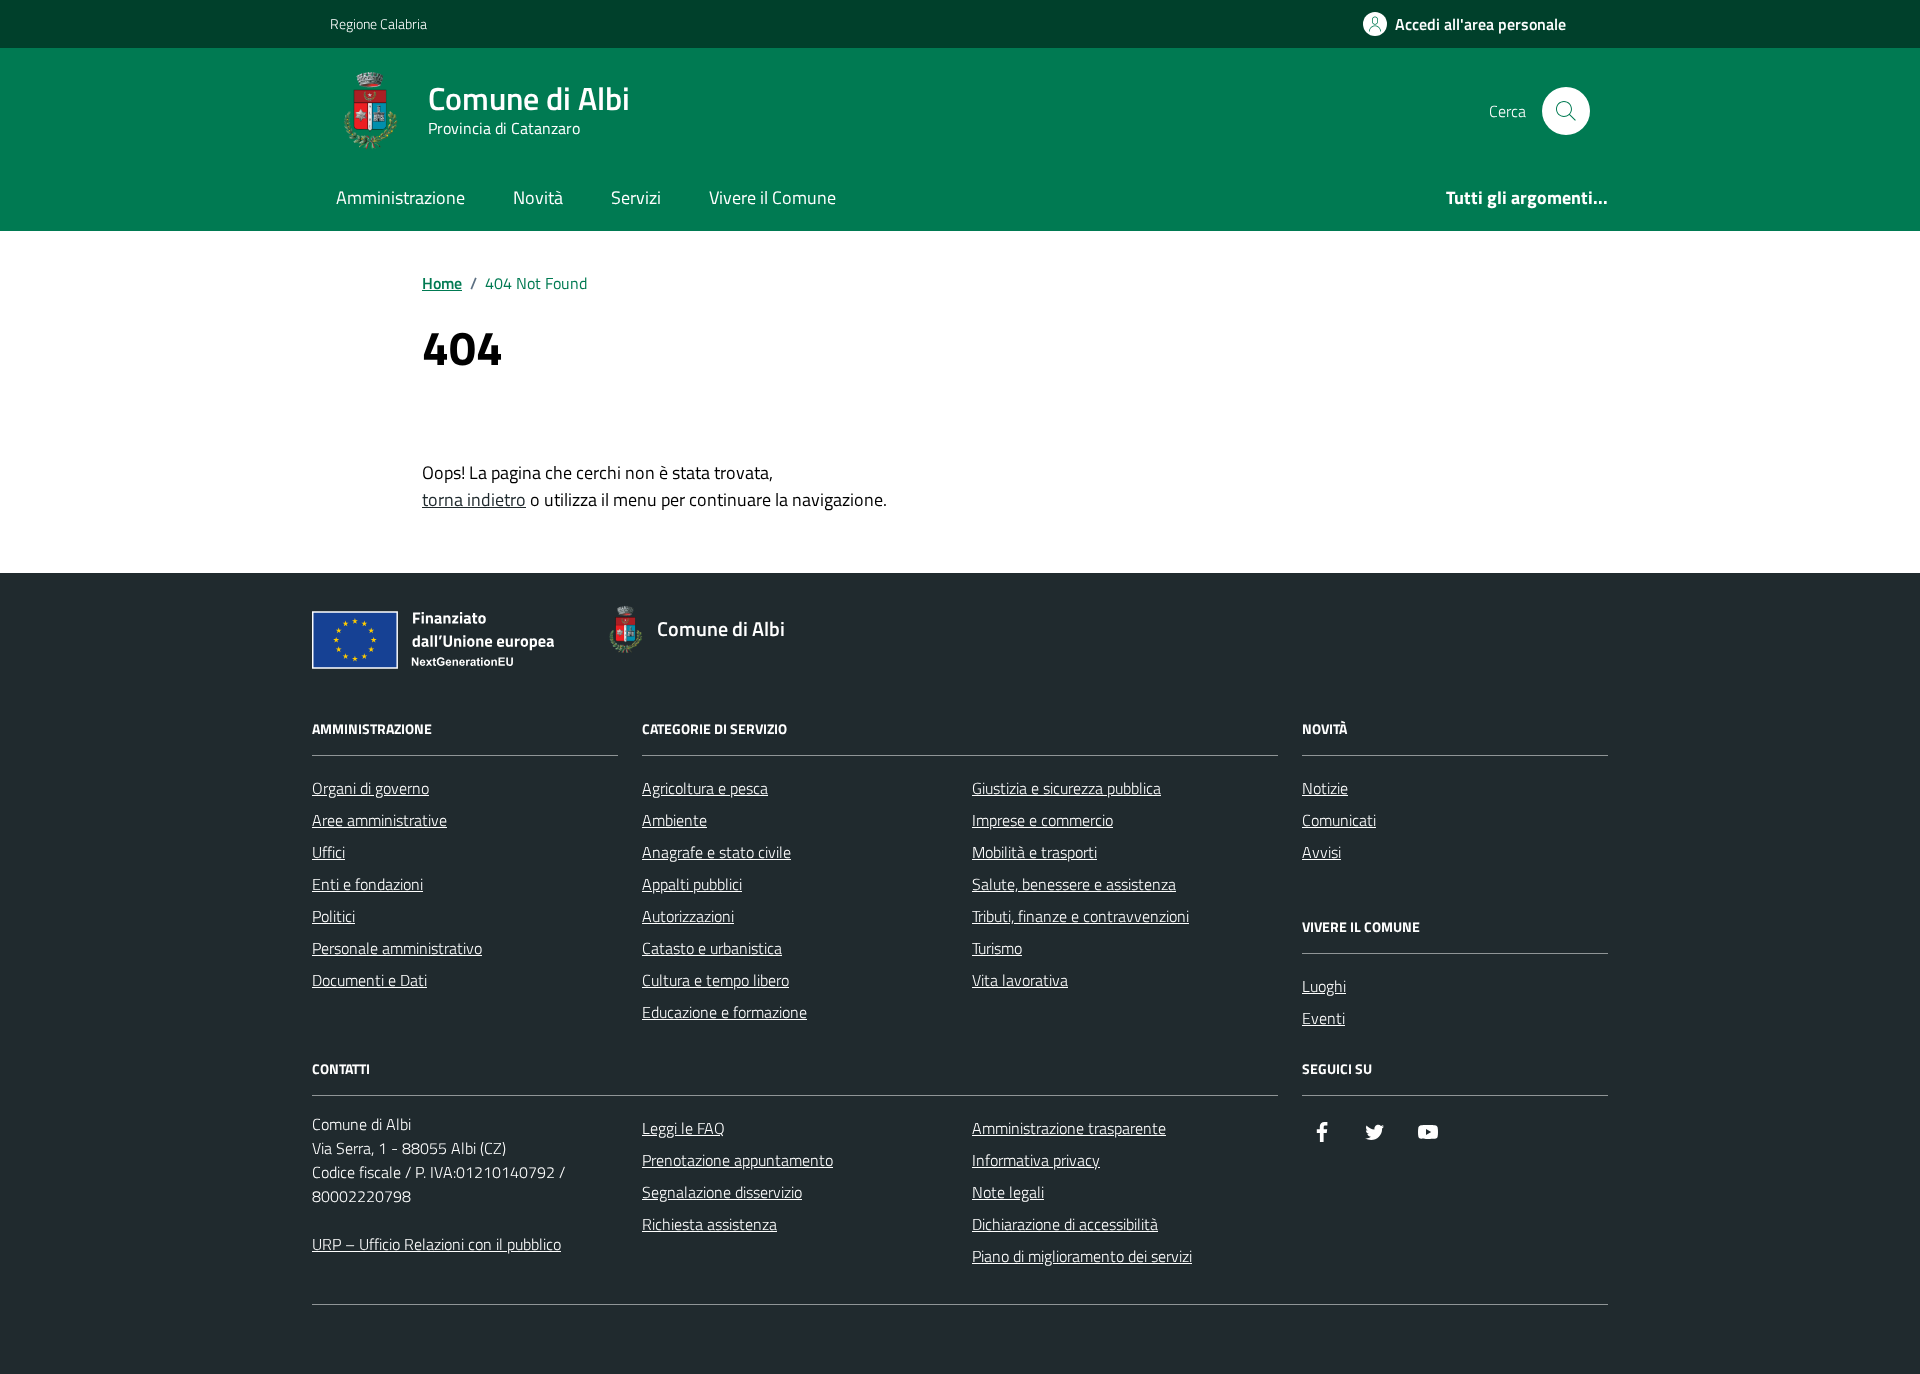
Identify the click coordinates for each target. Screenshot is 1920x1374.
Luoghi (1324, 986)
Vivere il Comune (772, 197)
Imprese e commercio (1042, 820)
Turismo (997, 948)
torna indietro (474, 499)
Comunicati (1339, 820)
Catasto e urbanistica (712, 948)
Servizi (636, 197)
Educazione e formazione (724, 1012)
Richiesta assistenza (709, 1224)
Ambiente (674, 820)
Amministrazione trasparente (1069, 1128)
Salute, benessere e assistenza (1074, 884)
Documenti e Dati (369, 980)
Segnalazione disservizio (722, 1192)
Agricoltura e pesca (705, 788)
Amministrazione (400, 197)
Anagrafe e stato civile (716, 852)
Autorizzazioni (688, 916)
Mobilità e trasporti (1034, 852)
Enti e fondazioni (367, 884)
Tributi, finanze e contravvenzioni (1080, 916)
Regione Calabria (378, 23)
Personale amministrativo (397, 948)
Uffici (328, 852)
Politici (333, 916)
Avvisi (1321, 852)
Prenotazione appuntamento (737, 1160)
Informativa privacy (1036, 1160)
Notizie (1325, 788)
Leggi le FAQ (683, 1128)
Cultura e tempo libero (715, 980)
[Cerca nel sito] (1566, 111)
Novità (538, 197)
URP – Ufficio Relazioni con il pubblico (436, 1244)
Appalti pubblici (692, 884)
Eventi (1323, 1018)
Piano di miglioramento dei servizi (1082, 1256)
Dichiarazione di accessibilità (1065, 1224)
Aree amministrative (379, 820)
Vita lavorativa (1020, 980)
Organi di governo (370, 788)
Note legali (1008, 1192)
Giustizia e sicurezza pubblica (1066, 788)
